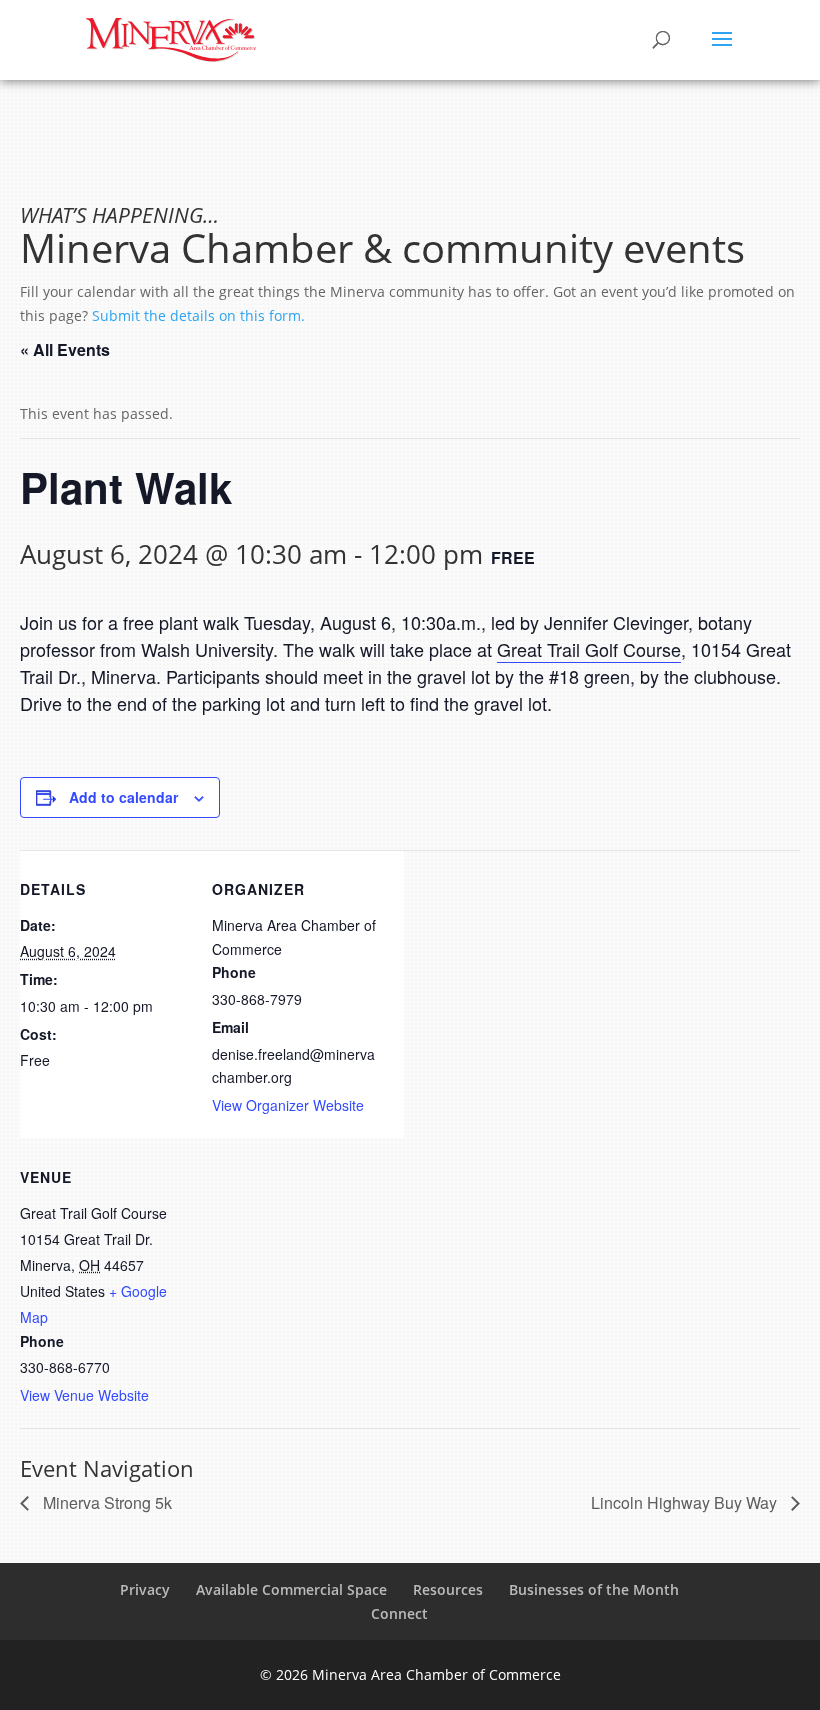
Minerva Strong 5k (105, 1502)
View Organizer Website (288, 1105)
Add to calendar (123, 797)
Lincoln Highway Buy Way (686, 1502)
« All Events (65, 349)
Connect (399, 1613)
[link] (589, 649)
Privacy (145, 1589)
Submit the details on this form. (198, 315)
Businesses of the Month (594, 1589)
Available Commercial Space (291, 1589)
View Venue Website (84, 1395)
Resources (448, 1589)
